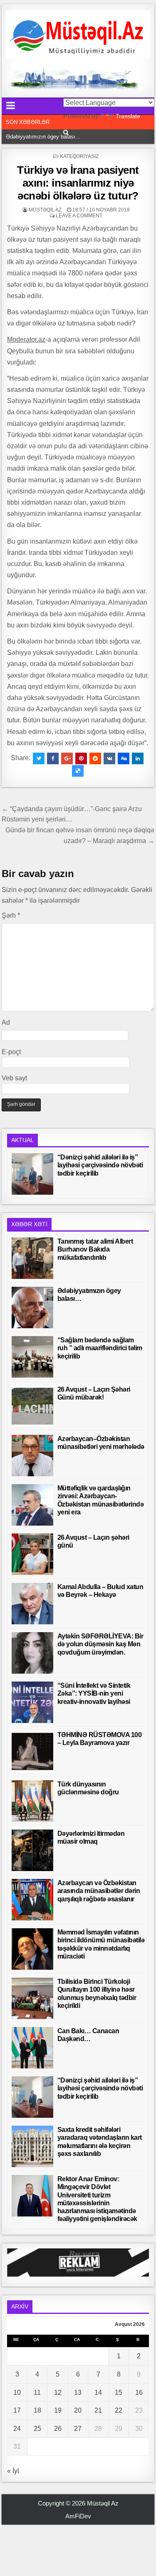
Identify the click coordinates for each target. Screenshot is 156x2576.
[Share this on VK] (109, 758)
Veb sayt (14, 1078)
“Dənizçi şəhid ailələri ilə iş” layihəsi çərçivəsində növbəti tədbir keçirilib (100, 1165)
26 (58, 2429)
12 (58, 2393)
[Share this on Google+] (67, 758)
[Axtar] (66, 132)
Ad (6, 1022)
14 (98, 2393)
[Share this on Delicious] (78, 771)
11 (37, 2393)
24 (17, 2429)
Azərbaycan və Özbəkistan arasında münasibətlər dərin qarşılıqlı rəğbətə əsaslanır (99, 1891)
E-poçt (11, 1052)
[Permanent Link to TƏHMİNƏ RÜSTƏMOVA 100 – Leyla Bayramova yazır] (32, 1752)
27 (78, 2429)
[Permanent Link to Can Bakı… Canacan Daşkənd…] (32, 2048)
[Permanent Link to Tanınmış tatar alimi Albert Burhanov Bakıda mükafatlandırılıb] (32, 1258)
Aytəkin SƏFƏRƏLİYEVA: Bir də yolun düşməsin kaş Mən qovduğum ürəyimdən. (100, 1644)
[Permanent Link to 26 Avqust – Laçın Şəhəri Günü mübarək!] (32, 1406)
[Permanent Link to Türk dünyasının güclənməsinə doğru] (32, 1801)
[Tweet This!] (39, 758)
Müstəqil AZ (45, 210)
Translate (128, 116)
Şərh (11, 915)
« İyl (13, 2471)
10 (17, 2393)
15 (119, 2393)
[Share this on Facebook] (53, 758)
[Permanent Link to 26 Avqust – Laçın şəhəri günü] (32, 1554)
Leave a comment (79, 216)
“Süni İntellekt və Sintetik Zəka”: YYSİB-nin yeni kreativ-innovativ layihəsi (94, 1693)
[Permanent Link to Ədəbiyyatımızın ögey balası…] (32, 1307)
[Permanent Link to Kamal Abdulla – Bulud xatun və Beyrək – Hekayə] (32, 1604)
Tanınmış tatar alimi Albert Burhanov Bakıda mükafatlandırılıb (95, 1249)
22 (119, 2410)
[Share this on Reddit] (95, 758)
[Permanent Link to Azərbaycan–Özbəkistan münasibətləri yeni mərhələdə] (32, 1456)
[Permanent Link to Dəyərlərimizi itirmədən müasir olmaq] (32, 1850)
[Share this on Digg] (124, 758)
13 (78, 2393)
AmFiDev (78, 2516)
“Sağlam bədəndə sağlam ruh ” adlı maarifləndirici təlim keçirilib (100, 1348)
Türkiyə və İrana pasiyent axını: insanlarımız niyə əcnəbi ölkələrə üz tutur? (78, 183)
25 (37, 2429)
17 (17, 2410)
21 (98, 2410)
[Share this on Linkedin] (138, 758)
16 (139, 2393)
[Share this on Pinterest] (81, 758)
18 (37, 2410)
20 (78, 2410)
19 (58, 2410)
